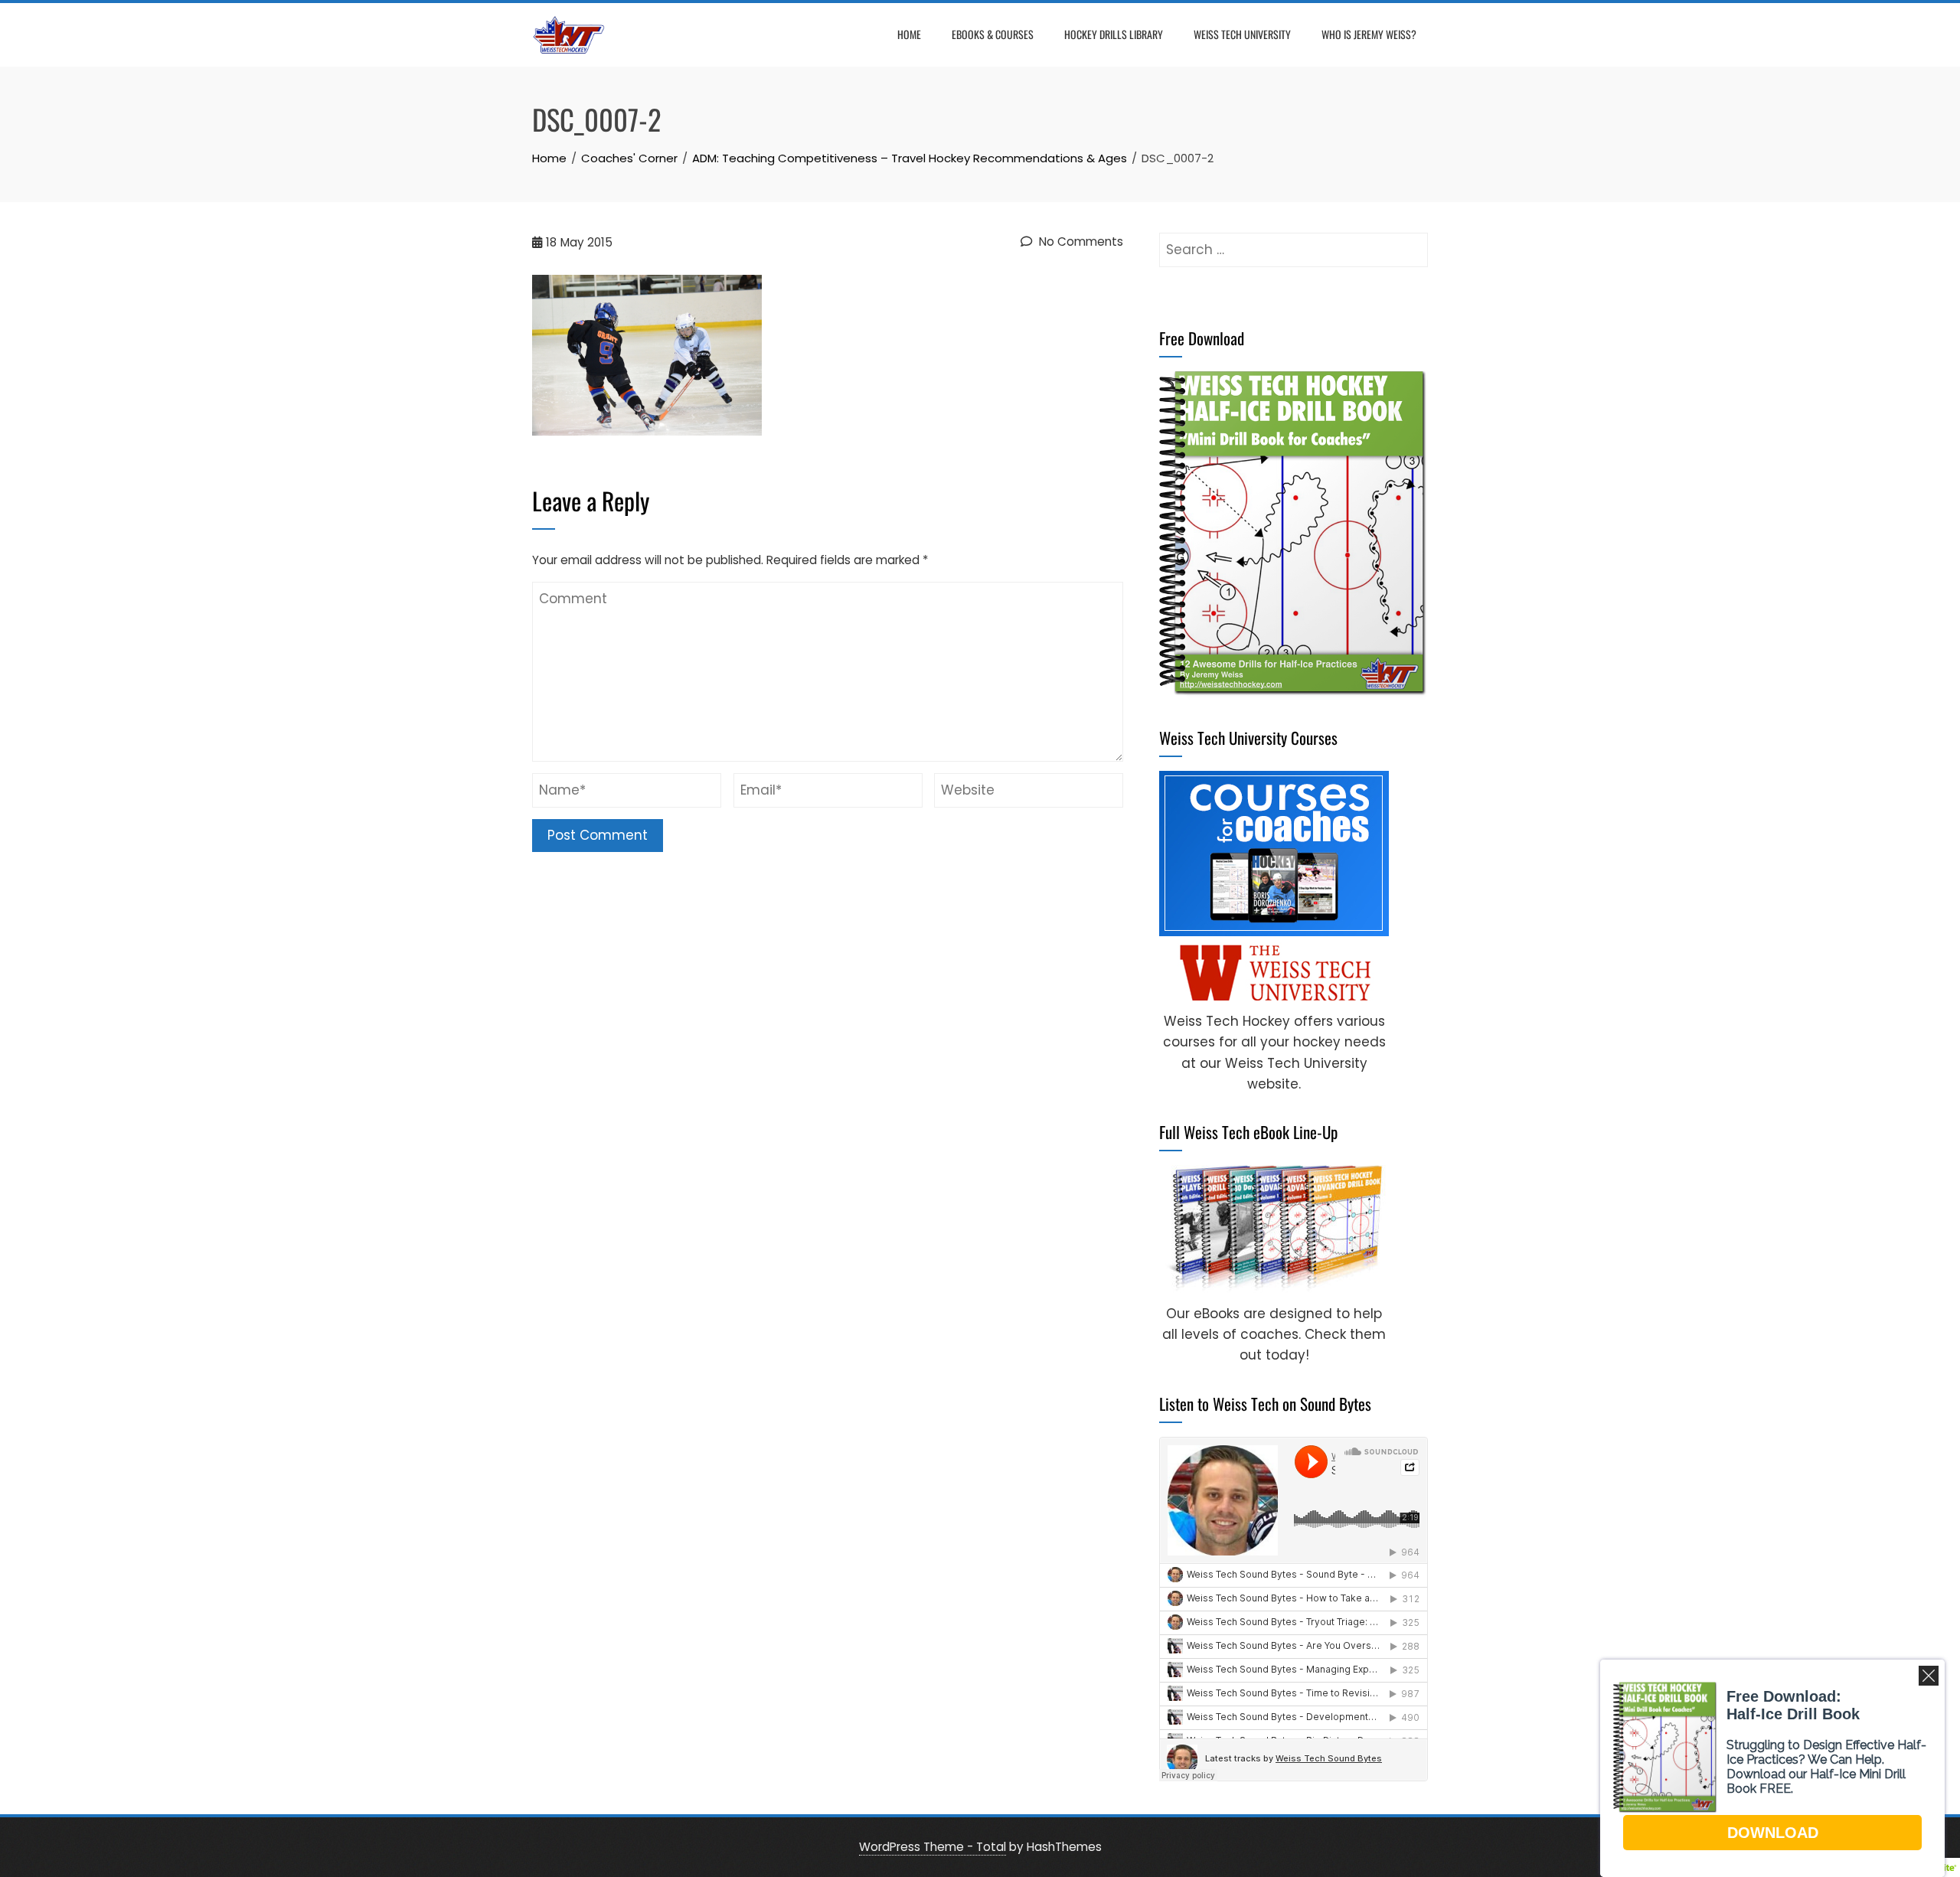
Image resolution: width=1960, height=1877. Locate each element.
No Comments (1080, 242)
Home (909, 34)
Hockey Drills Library (1114, 34)
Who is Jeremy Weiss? (1369, 34)
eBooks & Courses (993, 34)
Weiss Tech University (1242, 34)
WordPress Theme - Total (933, 1847)
